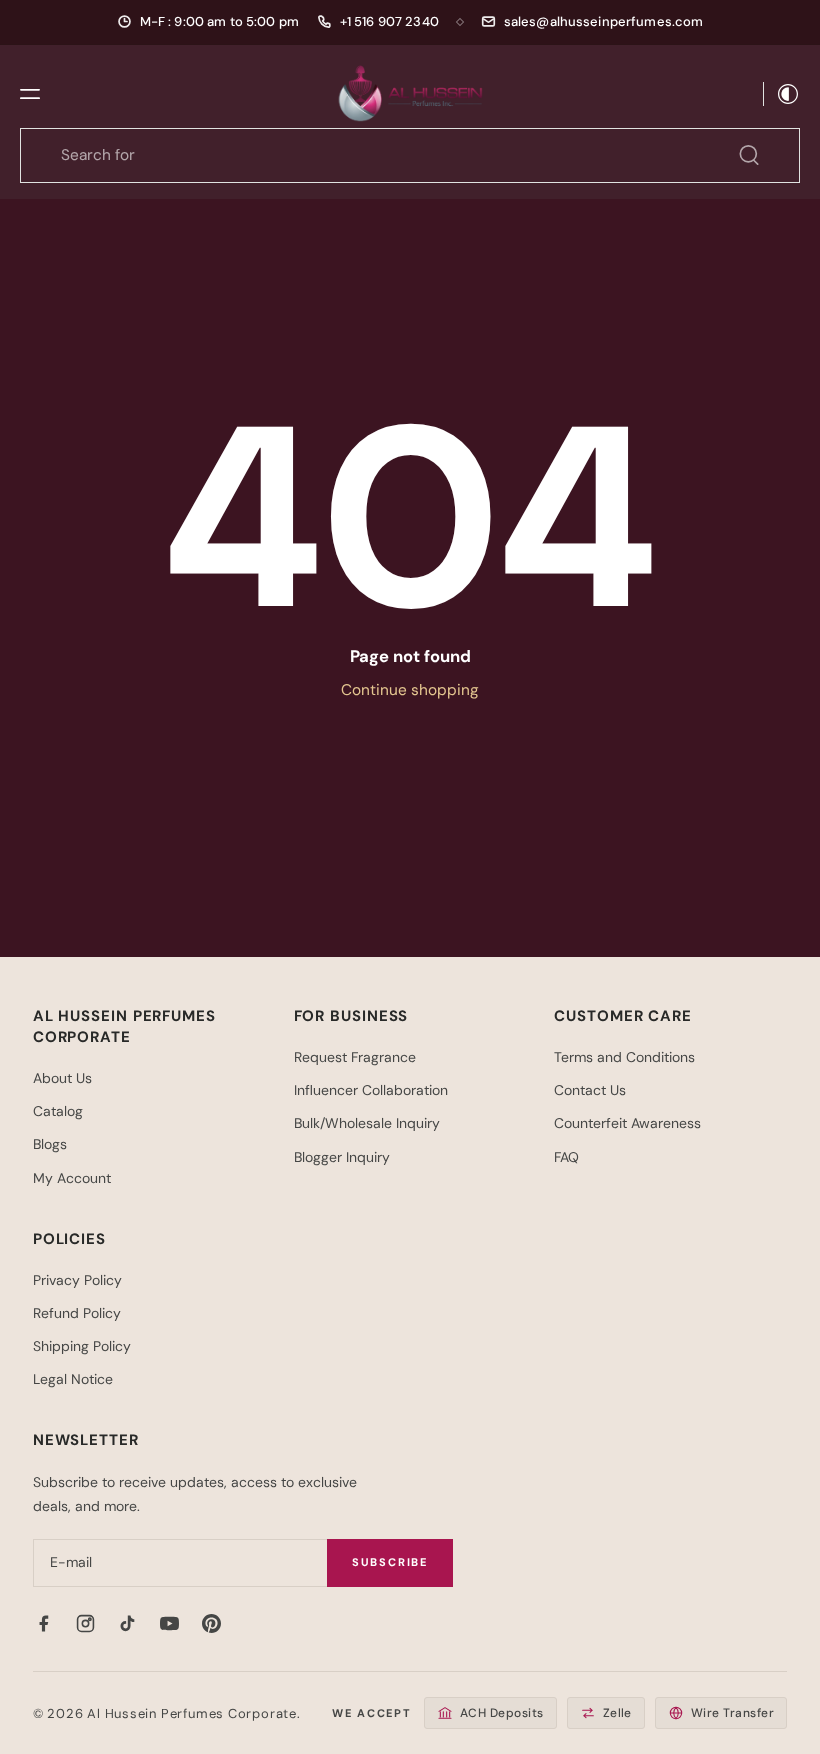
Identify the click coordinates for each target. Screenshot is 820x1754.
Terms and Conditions (624, 1057)
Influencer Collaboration (371, 1090)
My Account (72, 1178)
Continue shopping (410, 690)
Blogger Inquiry (342, 1157)
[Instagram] (86, 1624)
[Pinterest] (212, 1624)
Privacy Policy (77, 1280)
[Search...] (749, 155)
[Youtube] (170, 1624)
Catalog (58, 1111)
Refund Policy (77, 1313)
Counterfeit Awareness (627, 1123)
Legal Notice (73, 1379)
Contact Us (590, 1090)
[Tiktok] (128, 1624)
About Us (62, 1078)
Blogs (50, 1144)
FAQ (566, 1157)
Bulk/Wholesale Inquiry (367, 1123)
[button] (30, 94)
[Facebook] (44, 1624)
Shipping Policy (82, 1346)
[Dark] (782, 94)
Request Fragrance (355, 1057)
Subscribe (390, 1562)
